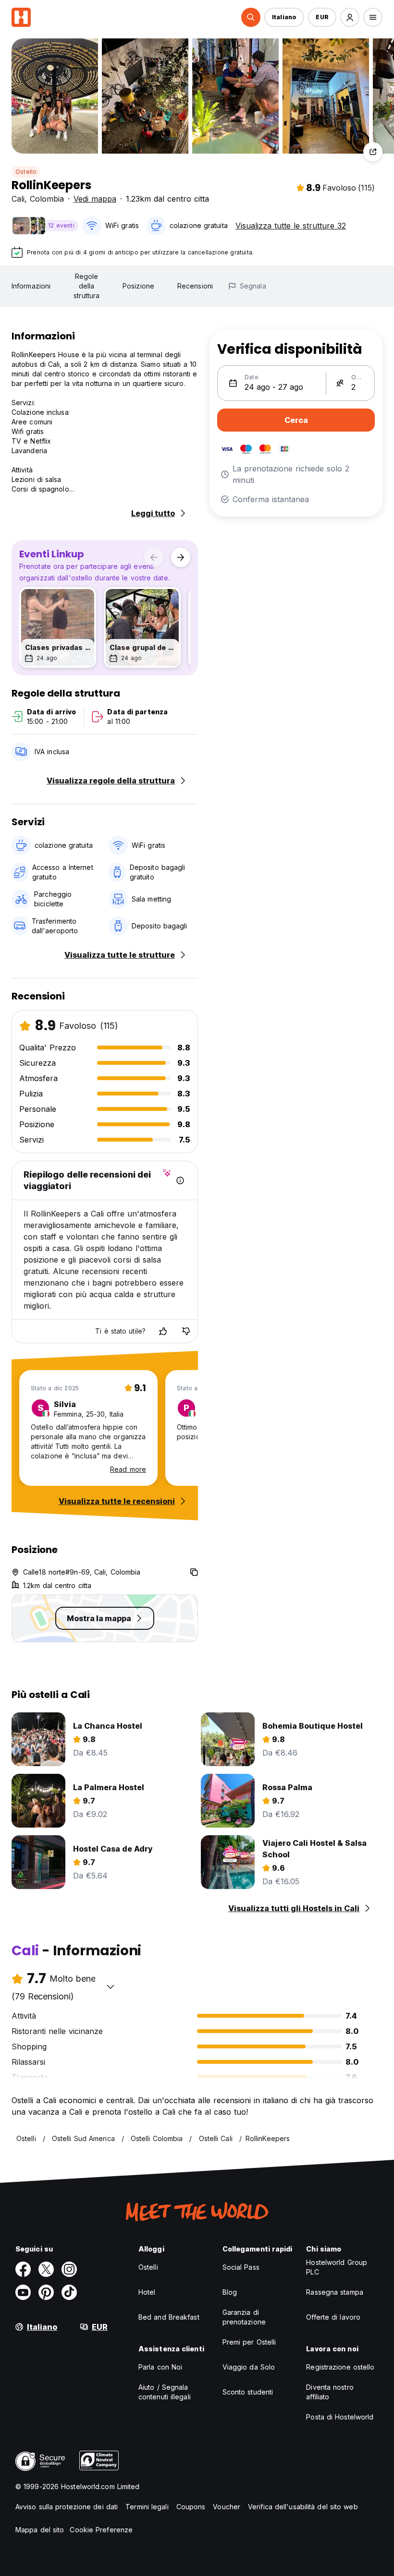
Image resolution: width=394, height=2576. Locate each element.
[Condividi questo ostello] (373, 152)
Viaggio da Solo (249, 2367)
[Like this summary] (163, 1331)
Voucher (227, 2507)
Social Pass (241, 2267)
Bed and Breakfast (169, 2317)
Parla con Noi (160, 2367)
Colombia (47, 199)
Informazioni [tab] (31, 286)
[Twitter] (46, 2269)
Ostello (26, 172)
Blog (230, 2292)
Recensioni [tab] (195, 286)
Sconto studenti (248, 2392)
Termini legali (147, 2507)
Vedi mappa (95, 199)
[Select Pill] (251, 17)
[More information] (180, 1180)
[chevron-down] (111, 1986)
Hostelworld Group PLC (337, 2267)
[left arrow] (154, 557)
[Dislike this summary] (186, 1331)
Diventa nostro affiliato (330, 2392)
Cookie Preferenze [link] (101, 2530)
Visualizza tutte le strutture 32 (291, 226)
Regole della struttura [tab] (86, 286)
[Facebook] (23, 2269)
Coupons (191, 2507)
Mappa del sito (40, 2530)
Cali (18, 199)
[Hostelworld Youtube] (23, 2292)
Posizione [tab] (138, 286)
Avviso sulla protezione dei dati (67, 2507)
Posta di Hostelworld (340, 2417)
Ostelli (148, 2267)
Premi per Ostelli (249, 2342)
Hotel (147, 2292)
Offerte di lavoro (333, 2317)
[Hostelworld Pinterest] (46, 2292)
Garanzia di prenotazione (244, 2317)
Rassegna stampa (335, 2292)
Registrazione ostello (340, 2367)
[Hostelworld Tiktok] (69, 2292)
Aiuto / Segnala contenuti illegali (165, 2392)
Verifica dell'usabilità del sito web (303, 2507)
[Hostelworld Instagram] (69, 2269)
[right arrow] (181, 557)
